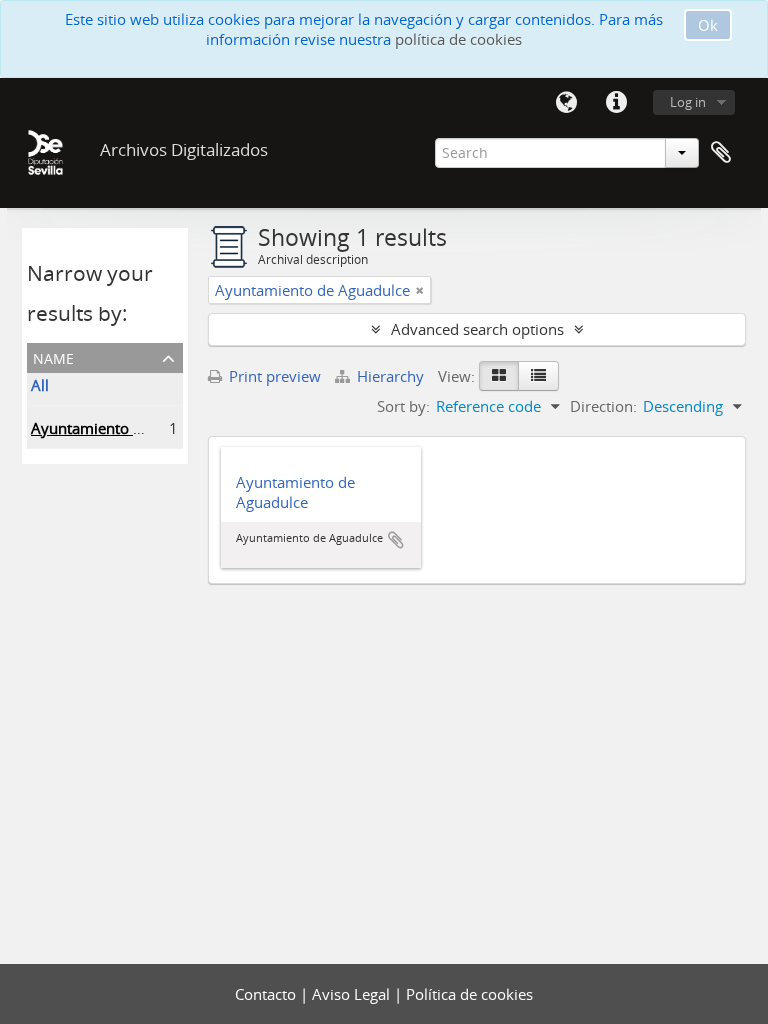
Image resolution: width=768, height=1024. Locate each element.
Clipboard (721, 153)
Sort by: (403, 406)
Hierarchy (390, 376)
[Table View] (538, 376)
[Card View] (499, 376)
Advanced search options (477, 329)
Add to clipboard (396, 540)
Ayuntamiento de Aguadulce (128, 428)
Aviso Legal (353, 994)
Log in (688, 102)
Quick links (616, 103)
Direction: (603, 406)
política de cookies (458, 39)
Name (53, 356)
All (40, 385)
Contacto (267, 994)
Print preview (273, 376)
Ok (708, 25)
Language (566, 103)
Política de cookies (469, 994)
